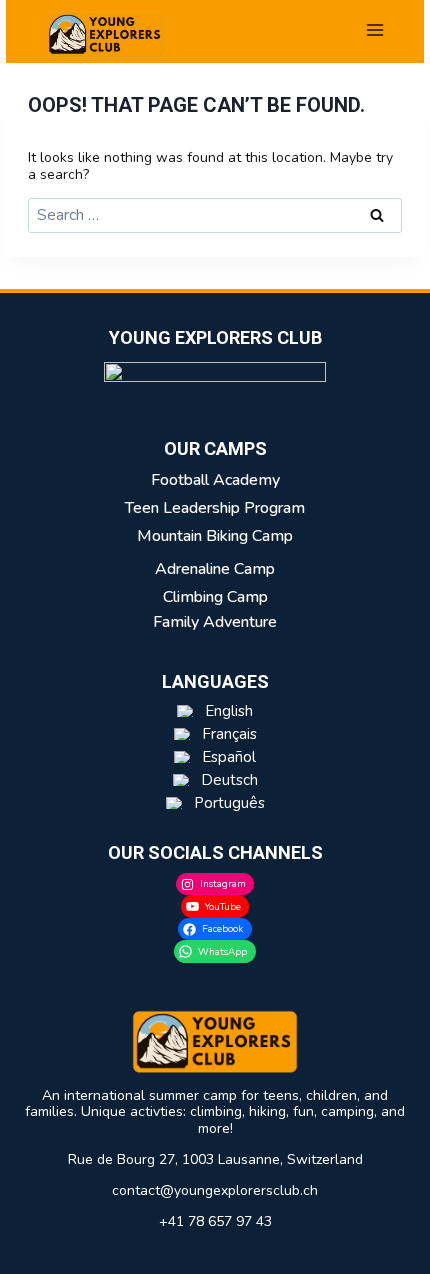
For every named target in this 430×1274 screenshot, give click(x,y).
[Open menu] (375, 29)
